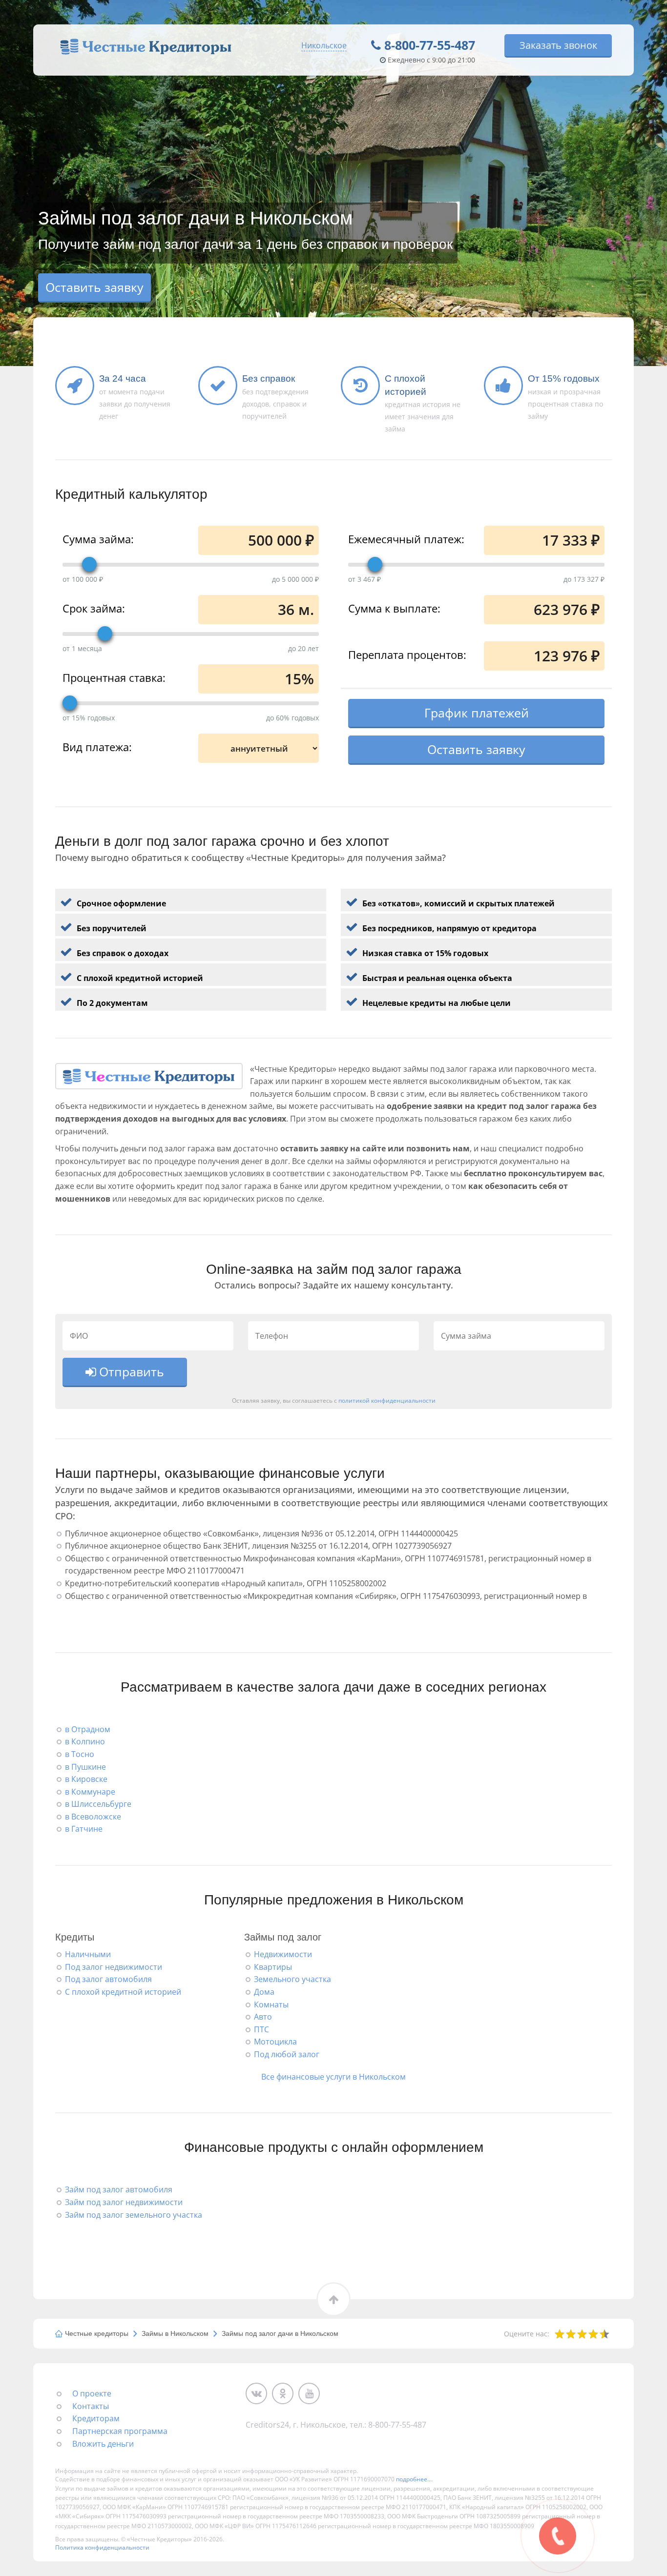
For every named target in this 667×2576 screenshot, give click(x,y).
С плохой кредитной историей (123, 1992)
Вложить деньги (103, 2444)
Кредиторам (96, 2418)
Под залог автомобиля (108, 1979)
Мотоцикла (275, 2042)
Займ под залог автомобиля (119, 2189)
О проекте (92, 2393)
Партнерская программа (120, 2431)
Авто (263, 2017)
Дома (264, 1992)
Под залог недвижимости (114, 1967)
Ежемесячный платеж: (406, 538)
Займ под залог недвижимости (124, 2202)
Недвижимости (283, 1954)
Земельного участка (292, 1979)
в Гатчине (84, 1829)
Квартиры (273, 1967)
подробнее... (414, 2479)
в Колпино (85, 1741)
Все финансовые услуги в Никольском (333, 2077)
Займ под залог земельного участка (134, 2215)
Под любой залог (287, 2054)
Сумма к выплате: (394, 608)
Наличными (88, 1954)
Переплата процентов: (407, 654)
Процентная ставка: (114, 677)
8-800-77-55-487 (430, 45)
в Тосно (80, 1754)
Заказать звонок (558, 45)
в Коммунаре (90, 1792)
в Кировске (86, 1779)
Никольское (324, 45)
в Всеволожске (93, 1817)
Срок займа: (94, 608)
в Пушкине (85, 1767)
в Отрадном (88, 1729)
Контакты (91, 2406)
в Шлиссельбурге (98, 1804)
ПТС (261, 2029)
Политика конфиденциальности (102, 2547)
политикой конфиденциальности (387, 1400)
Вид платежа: (97, 746)
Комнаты (271, 2004)
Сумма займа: (98, 538)
